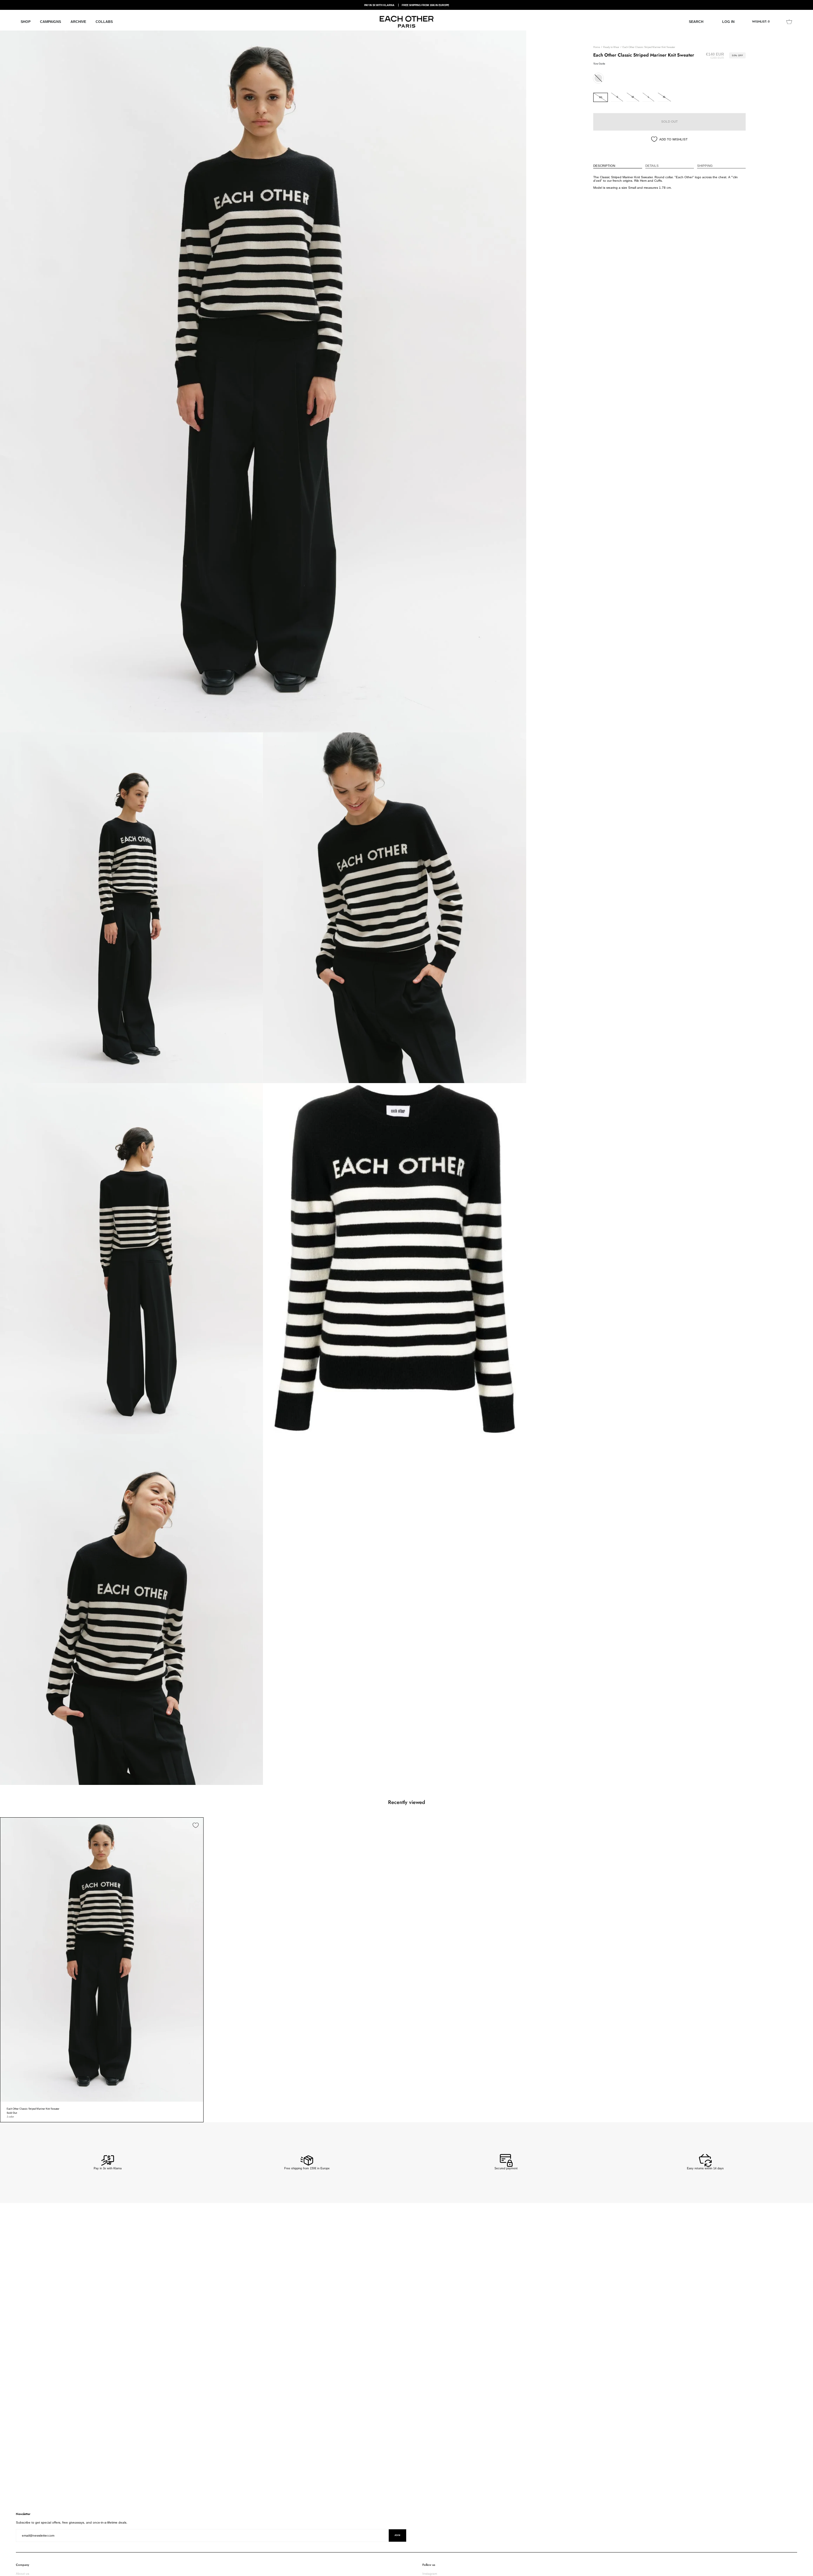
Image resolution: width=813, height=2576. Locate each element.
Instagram (430, 2574)
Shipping (705, 166)
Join (397, 2535)
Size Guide (599, 64)
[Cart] (789, 22)
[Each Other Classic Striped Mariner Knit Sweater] (102, 1960)
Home (597, 47)
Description (604, 166)
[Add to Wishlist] (196, 1825)
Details (652, 166)
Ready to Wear (611, 47)
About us (23, 2574)
